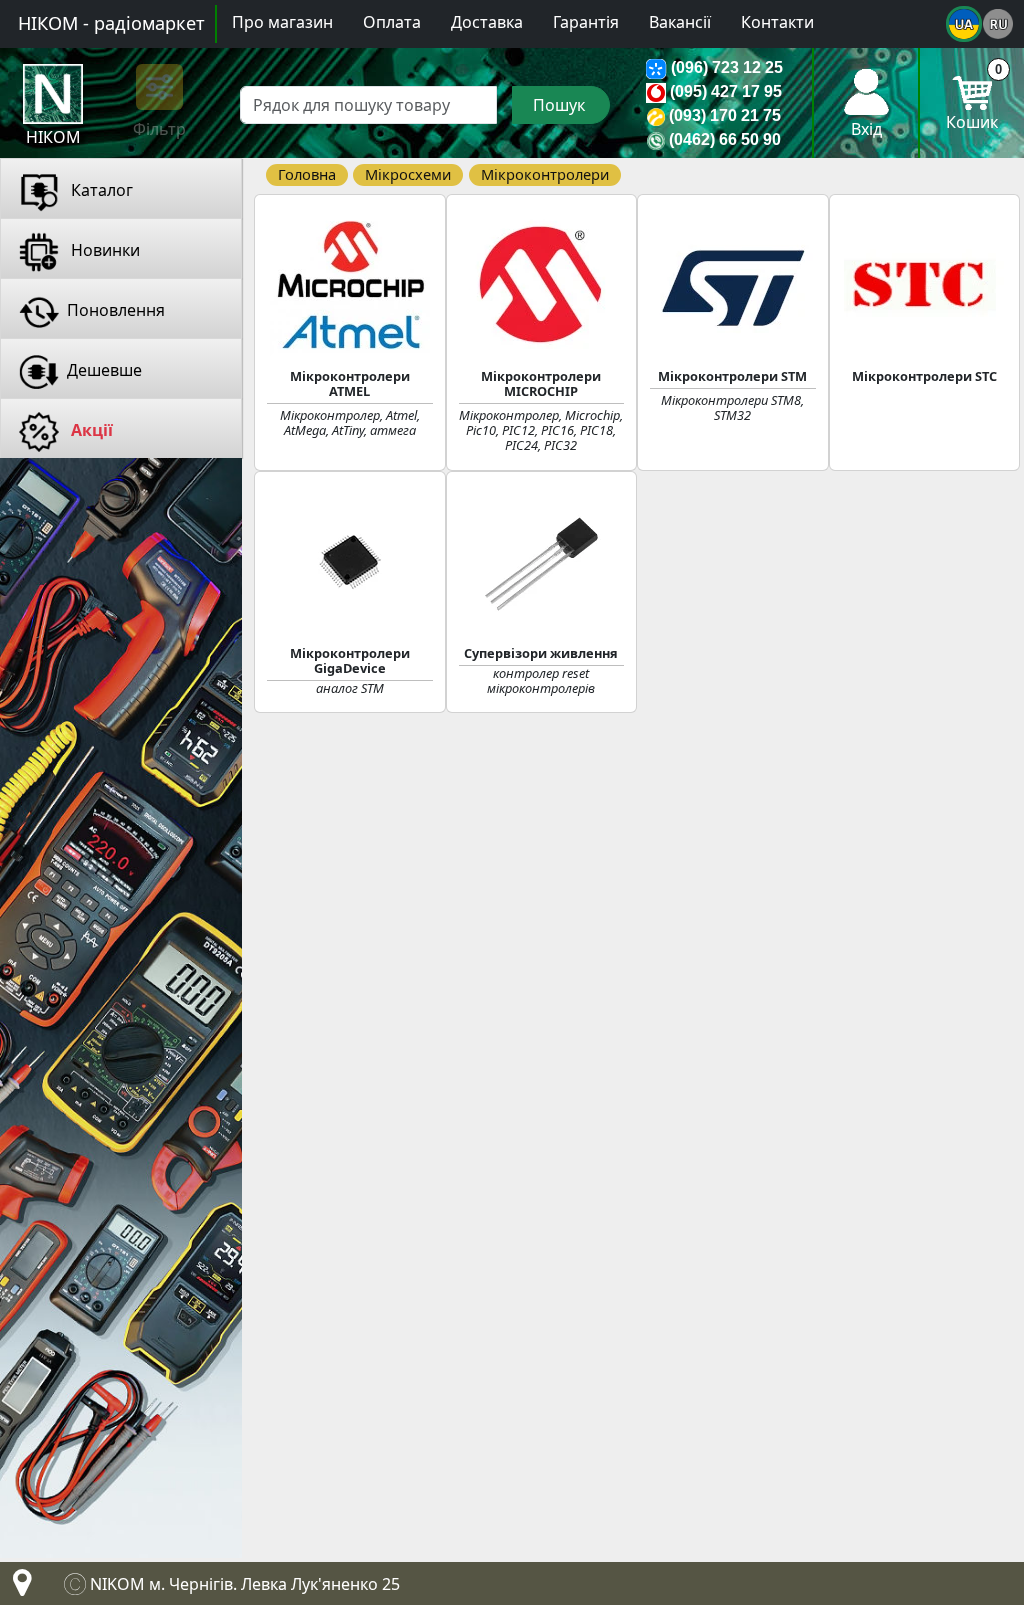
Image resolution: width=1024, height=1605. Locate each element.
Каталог (100, 190)
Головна (307, 174)
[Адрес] (18, 1588)
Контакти (777, 22)
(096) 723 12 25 (727, 67)
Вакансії (680, 22)
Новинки (103, 250)
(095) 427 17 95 (726, 91)
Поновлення (116, 310)
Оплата (392, 22)
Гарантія (586, 22)
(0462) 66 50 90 (725, 139)
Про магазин (282, 22)
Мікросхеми (408, 174)
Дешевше (104, 370)
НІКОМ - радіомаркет (111, 23)
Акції (90, 430)
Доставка (487, 22)
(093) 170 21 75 (725, 115)
